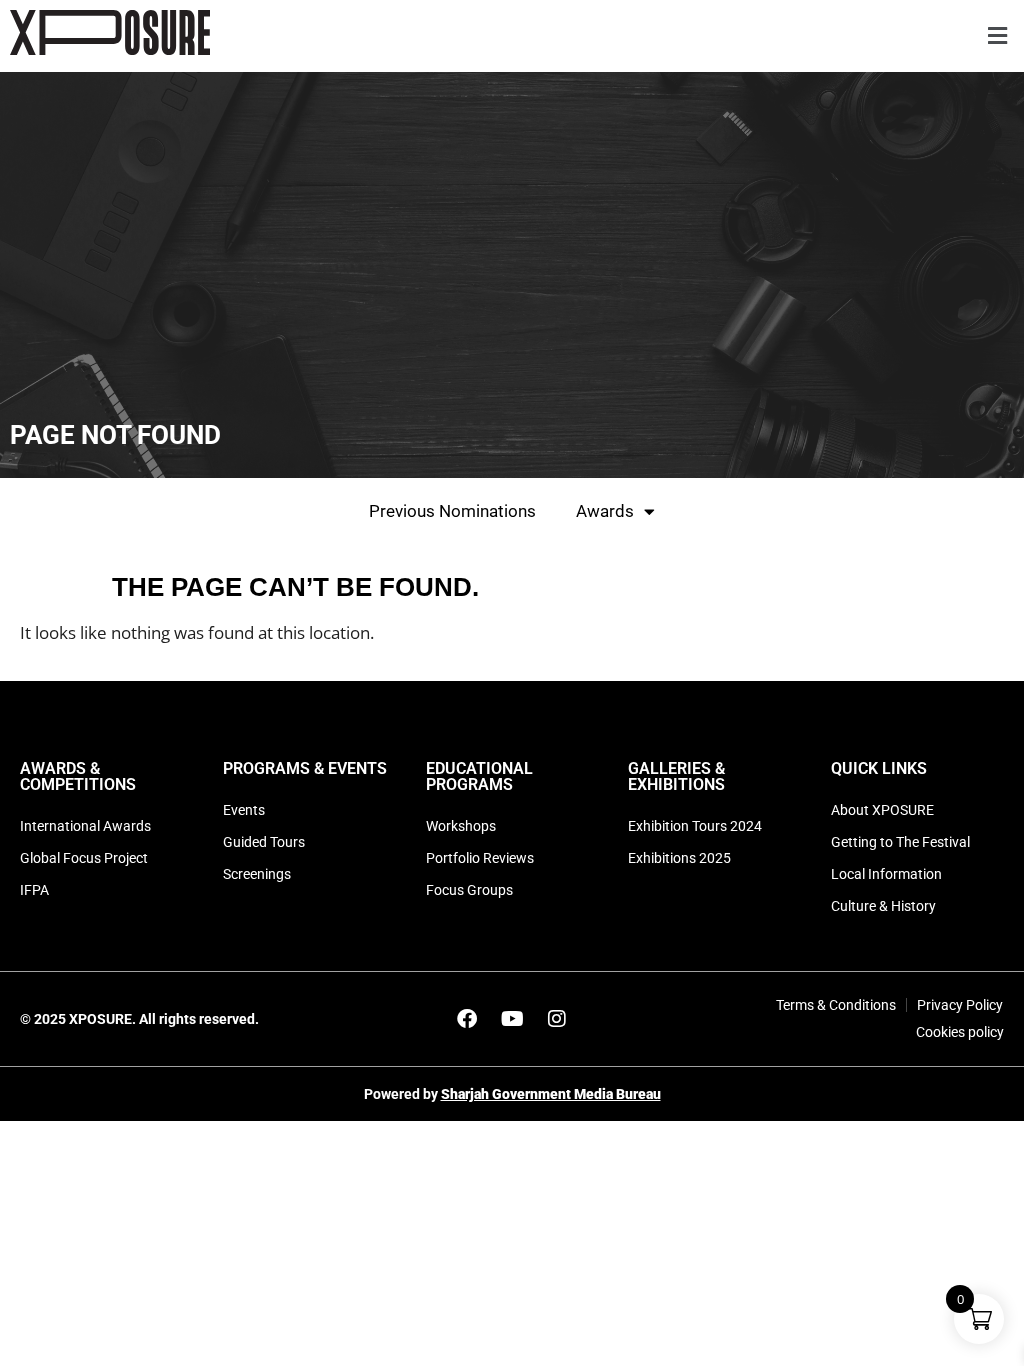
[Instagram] (557, 1019)
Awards (605, 511)
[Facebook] (467, 1019)
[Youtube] (512, 1019)
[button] (997, 36)
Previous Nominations (452, 511)
